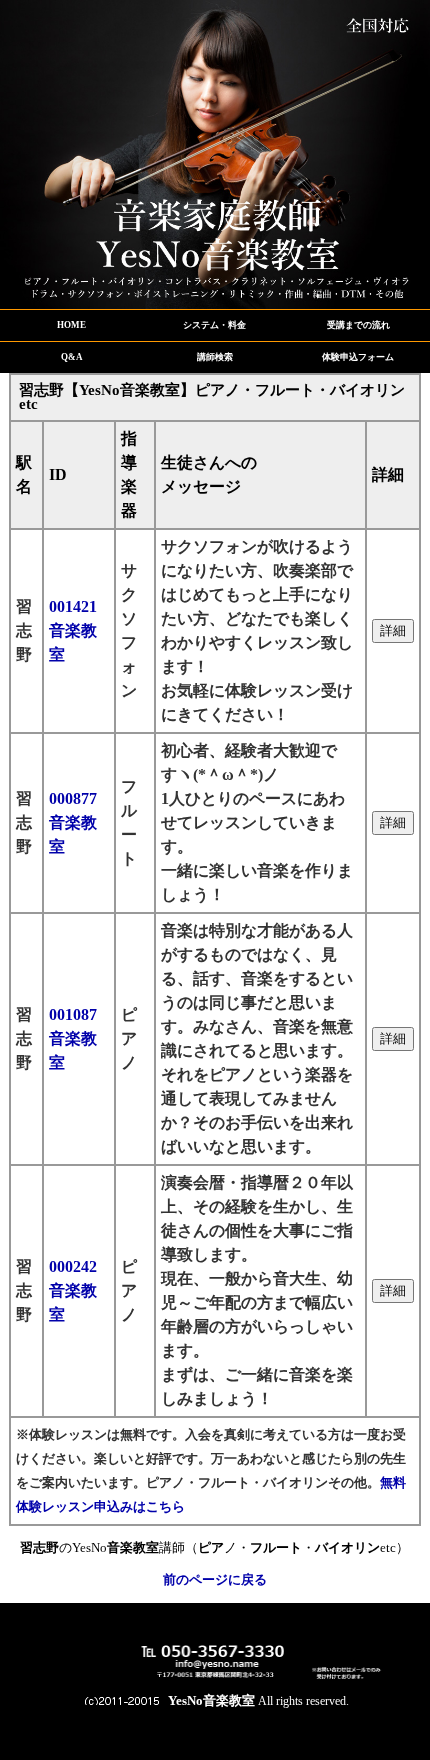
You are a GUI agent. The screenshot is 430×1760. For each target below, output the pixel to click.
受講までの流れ (358, 325)
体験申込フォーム (358, 357)
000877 (73, 822)
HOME (71, 325)
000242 (73, 1290)
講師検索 (215, 357)
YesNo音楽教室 (211, 1700)
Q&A (72, 357)
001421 (73, 630)
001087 (73, 1038)
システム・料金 (214, 325)
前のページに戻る (215, 1579)
